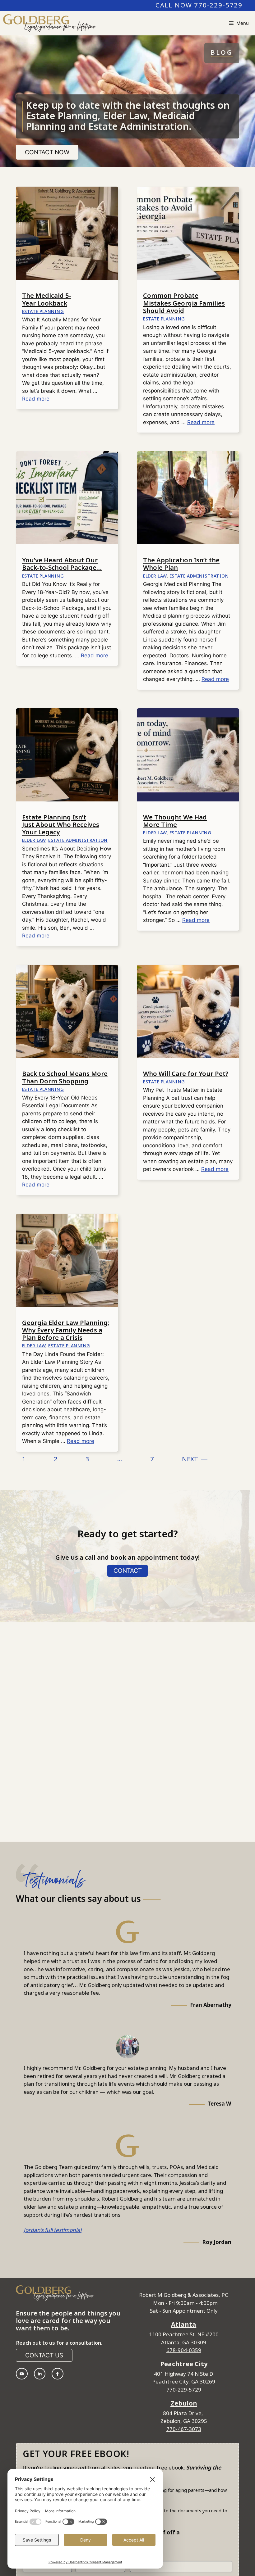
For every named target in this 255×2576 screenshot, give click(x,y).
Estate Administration (199, 576)
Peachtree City (184, 2364)
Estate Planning (43, 312)
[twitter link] (40, 2374)
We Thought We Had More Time (175, 821)
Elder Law (155, 576)
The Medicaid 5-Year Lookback (47, 300)
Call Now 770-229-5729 (199, 6)
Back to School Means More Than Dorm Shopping (65, 1078)
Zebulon (184, 2404)
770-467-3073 (184, 2429)
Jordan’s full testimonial (53, 2230)
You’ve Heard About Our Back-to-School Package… (62, 564)
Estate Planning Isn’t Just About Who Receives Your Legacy (61, 825)
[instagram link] (22, 2374)
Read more (36, 399)
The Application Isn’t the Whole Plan (181, 564)
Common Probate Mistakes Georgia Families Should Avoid (184, 303)
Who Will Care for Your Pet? (186, 1074)
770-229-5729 (184, 2390)
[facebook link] (58, 2374)
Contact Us (44, 2355)
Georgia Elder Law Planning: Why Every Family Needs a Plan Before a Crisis (66, 1331)
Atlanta (184, 2325)
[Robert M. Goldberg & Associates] (50, 23)
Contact (128, 1571)
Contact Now (47, 152)
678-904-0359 (184, 2351)
